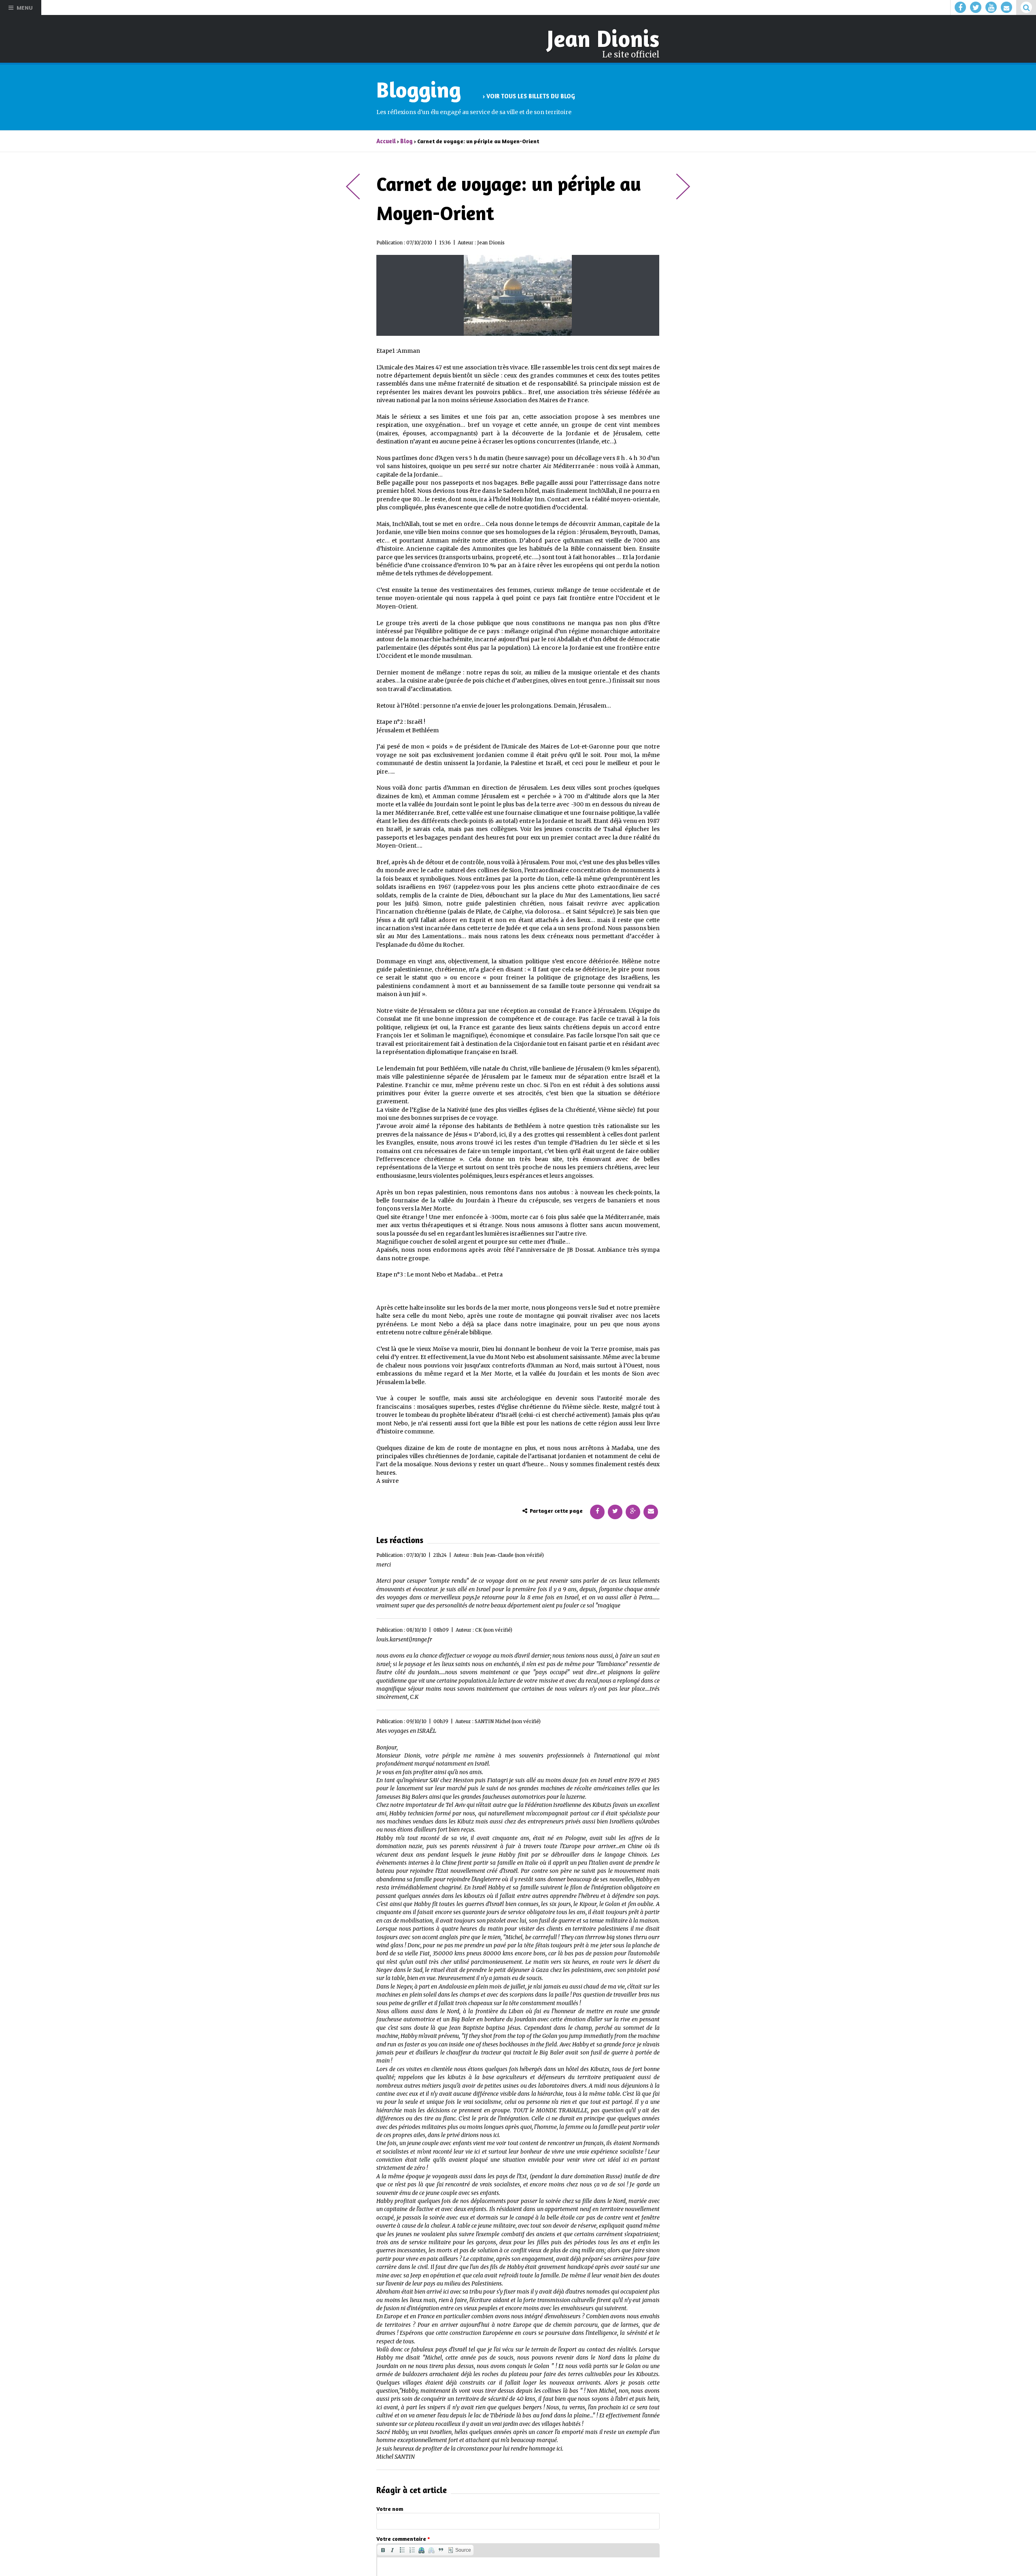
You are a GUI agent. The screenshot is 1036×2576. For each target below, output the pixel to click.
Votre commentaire (403, 2537)
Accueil (386, 139)
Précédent (353, 184)
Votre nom (390, 2506)
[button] (383, 2548)
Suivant (683, 184)
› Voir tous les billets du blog (526, 94)
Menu (25, 7)
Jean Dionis (606, 38)
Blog (405, 139)
